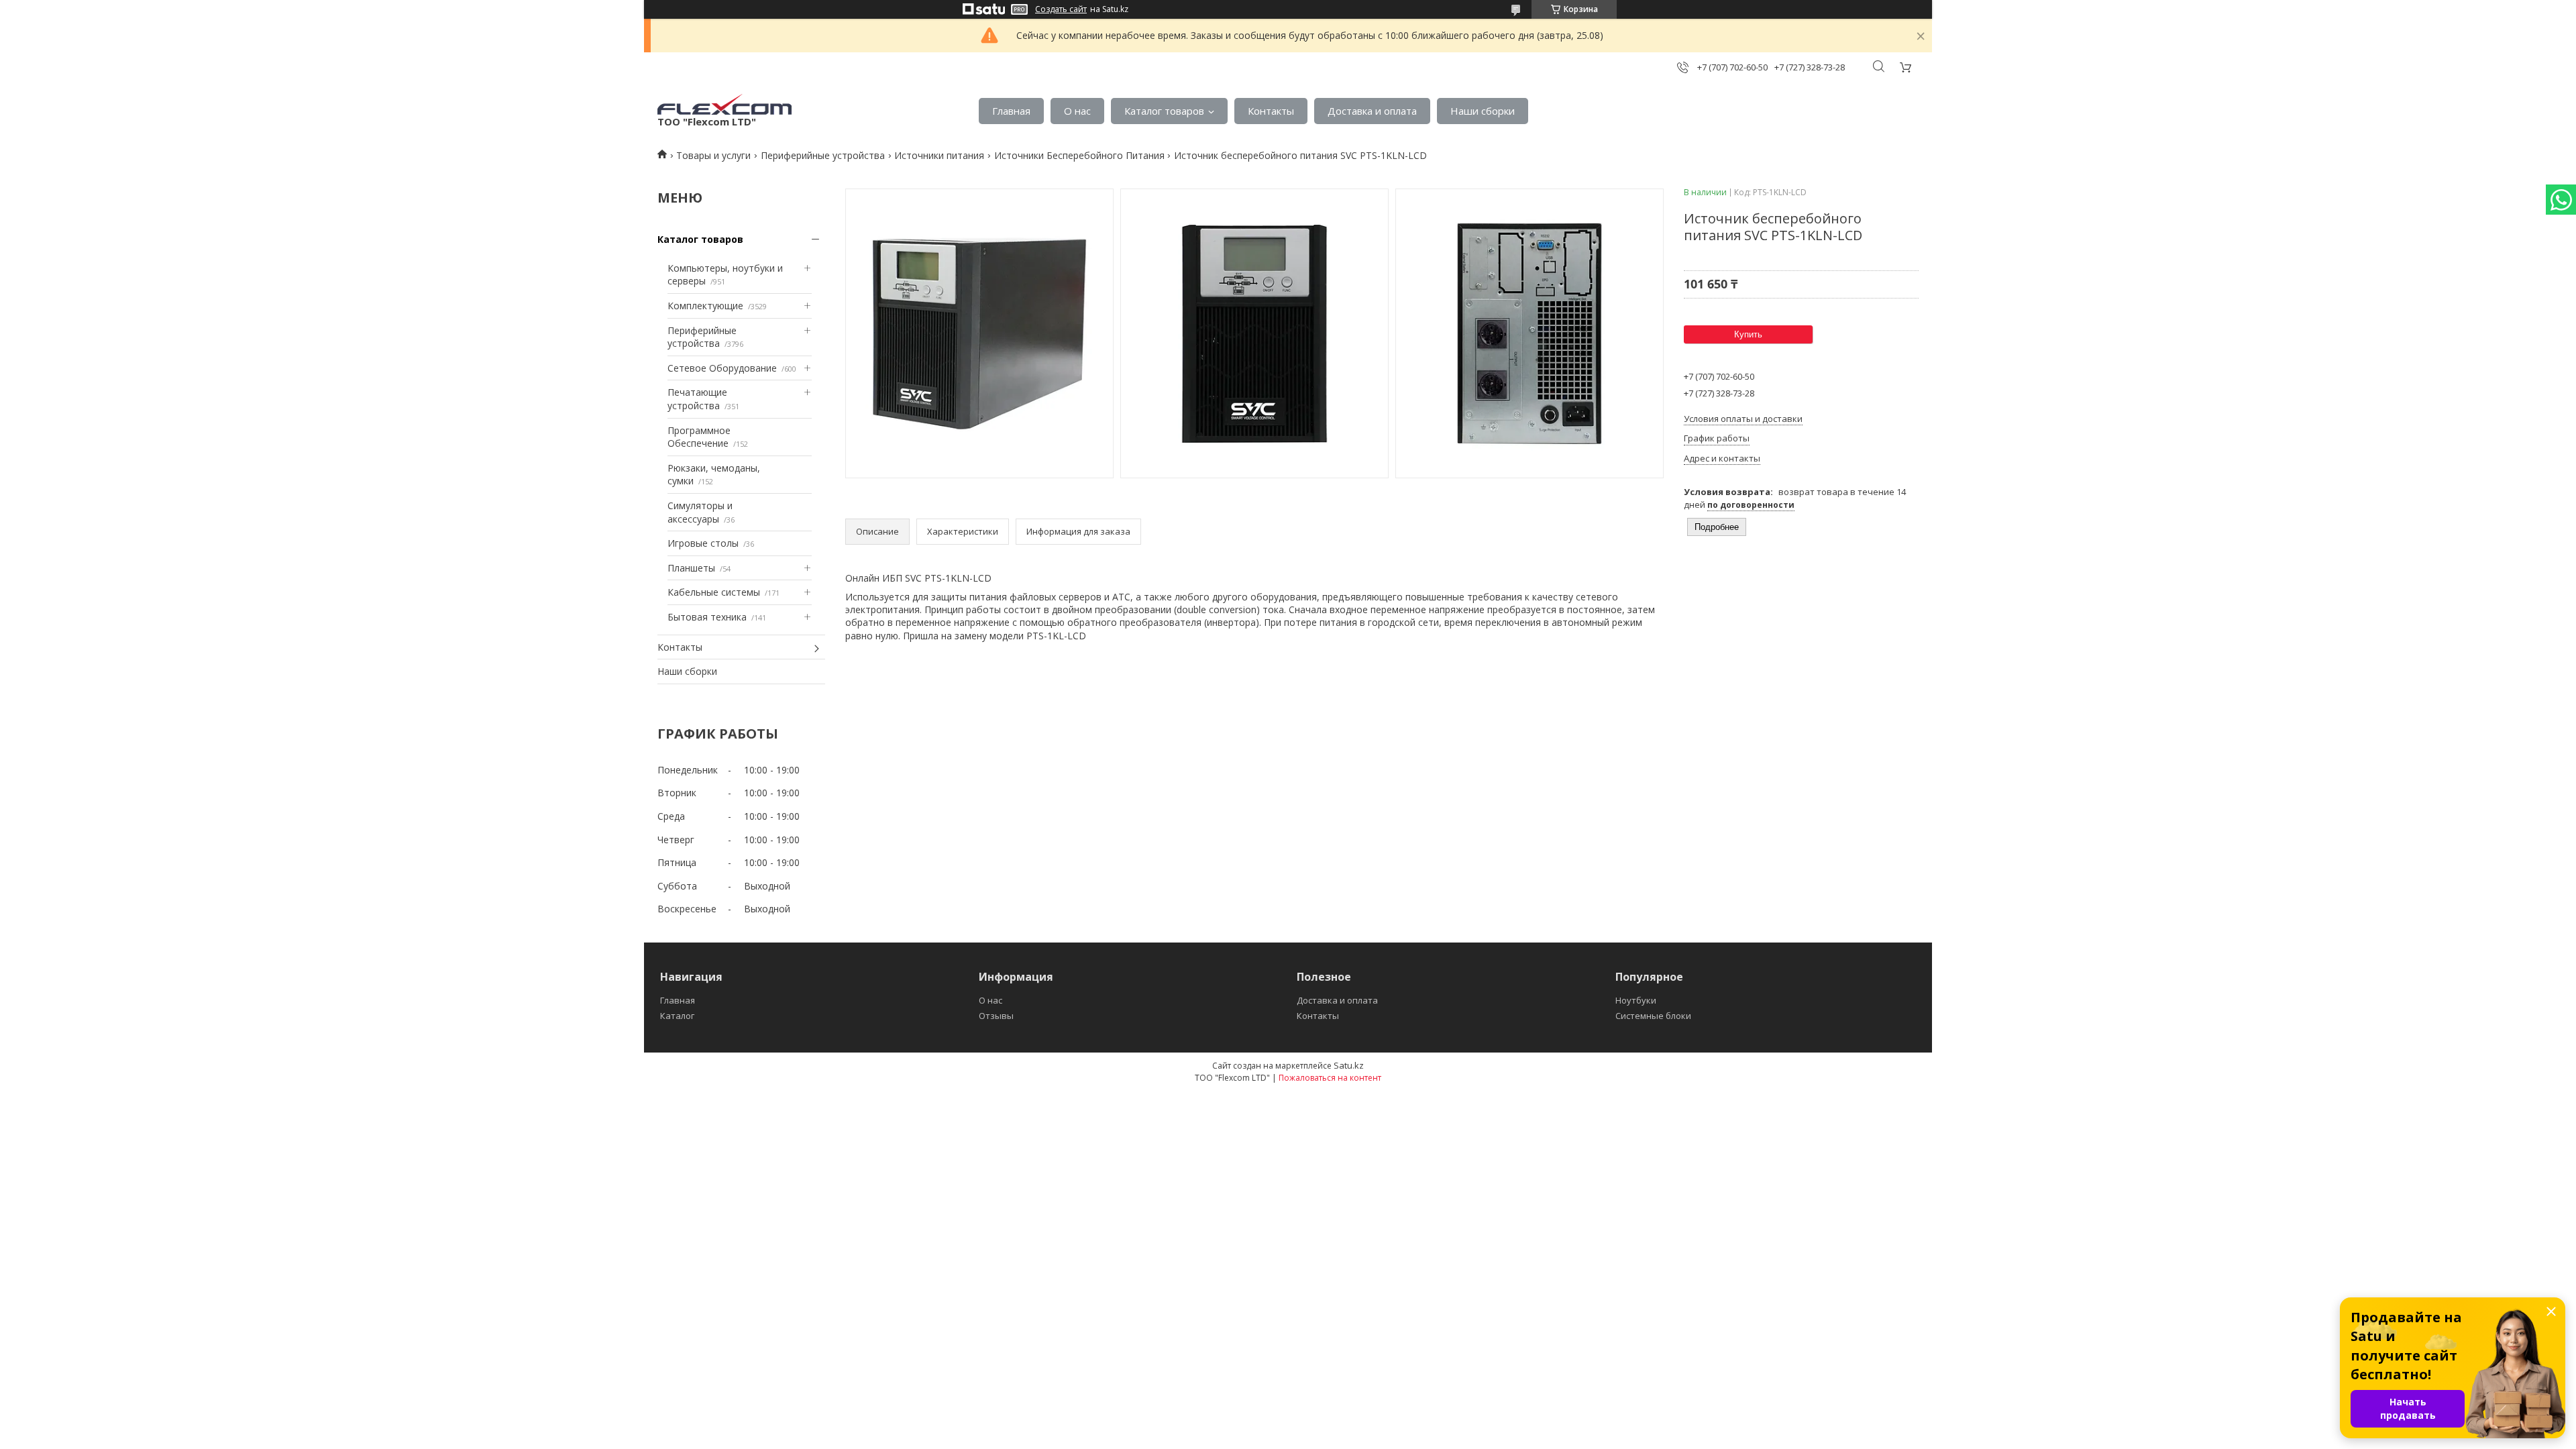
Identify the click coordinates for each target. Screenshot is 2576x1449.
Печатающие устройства (697, 399)
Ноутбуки (1636, 1000)
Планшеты (691, 568)
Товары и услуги (713, 155)
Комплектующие (705, 306)
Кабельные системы (714, 592)
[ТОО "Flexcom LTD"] (724, 104)
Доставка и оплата (1372, 111)
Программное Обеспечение (699, 437)
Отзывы (996, 1016)
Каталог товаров (1164, 111)
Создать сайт (1061, 9)
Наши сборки (1483, 111)
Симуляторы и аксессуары (700, 512)
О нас (1077, 111)
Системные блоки (1653, 1016)
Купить (1748, 334)
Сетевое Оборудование (722, 368)
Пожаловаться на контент (1330, 1078)
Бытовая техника (707, 617)
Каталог (677, 1016)
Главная (1011, 111)
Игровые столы (703, 543)
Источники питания (939, 155)
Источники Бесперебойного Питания (1079, 155)
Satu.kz (1349, 1065)
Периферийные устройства (823, 155)
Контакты (1271, 111)
